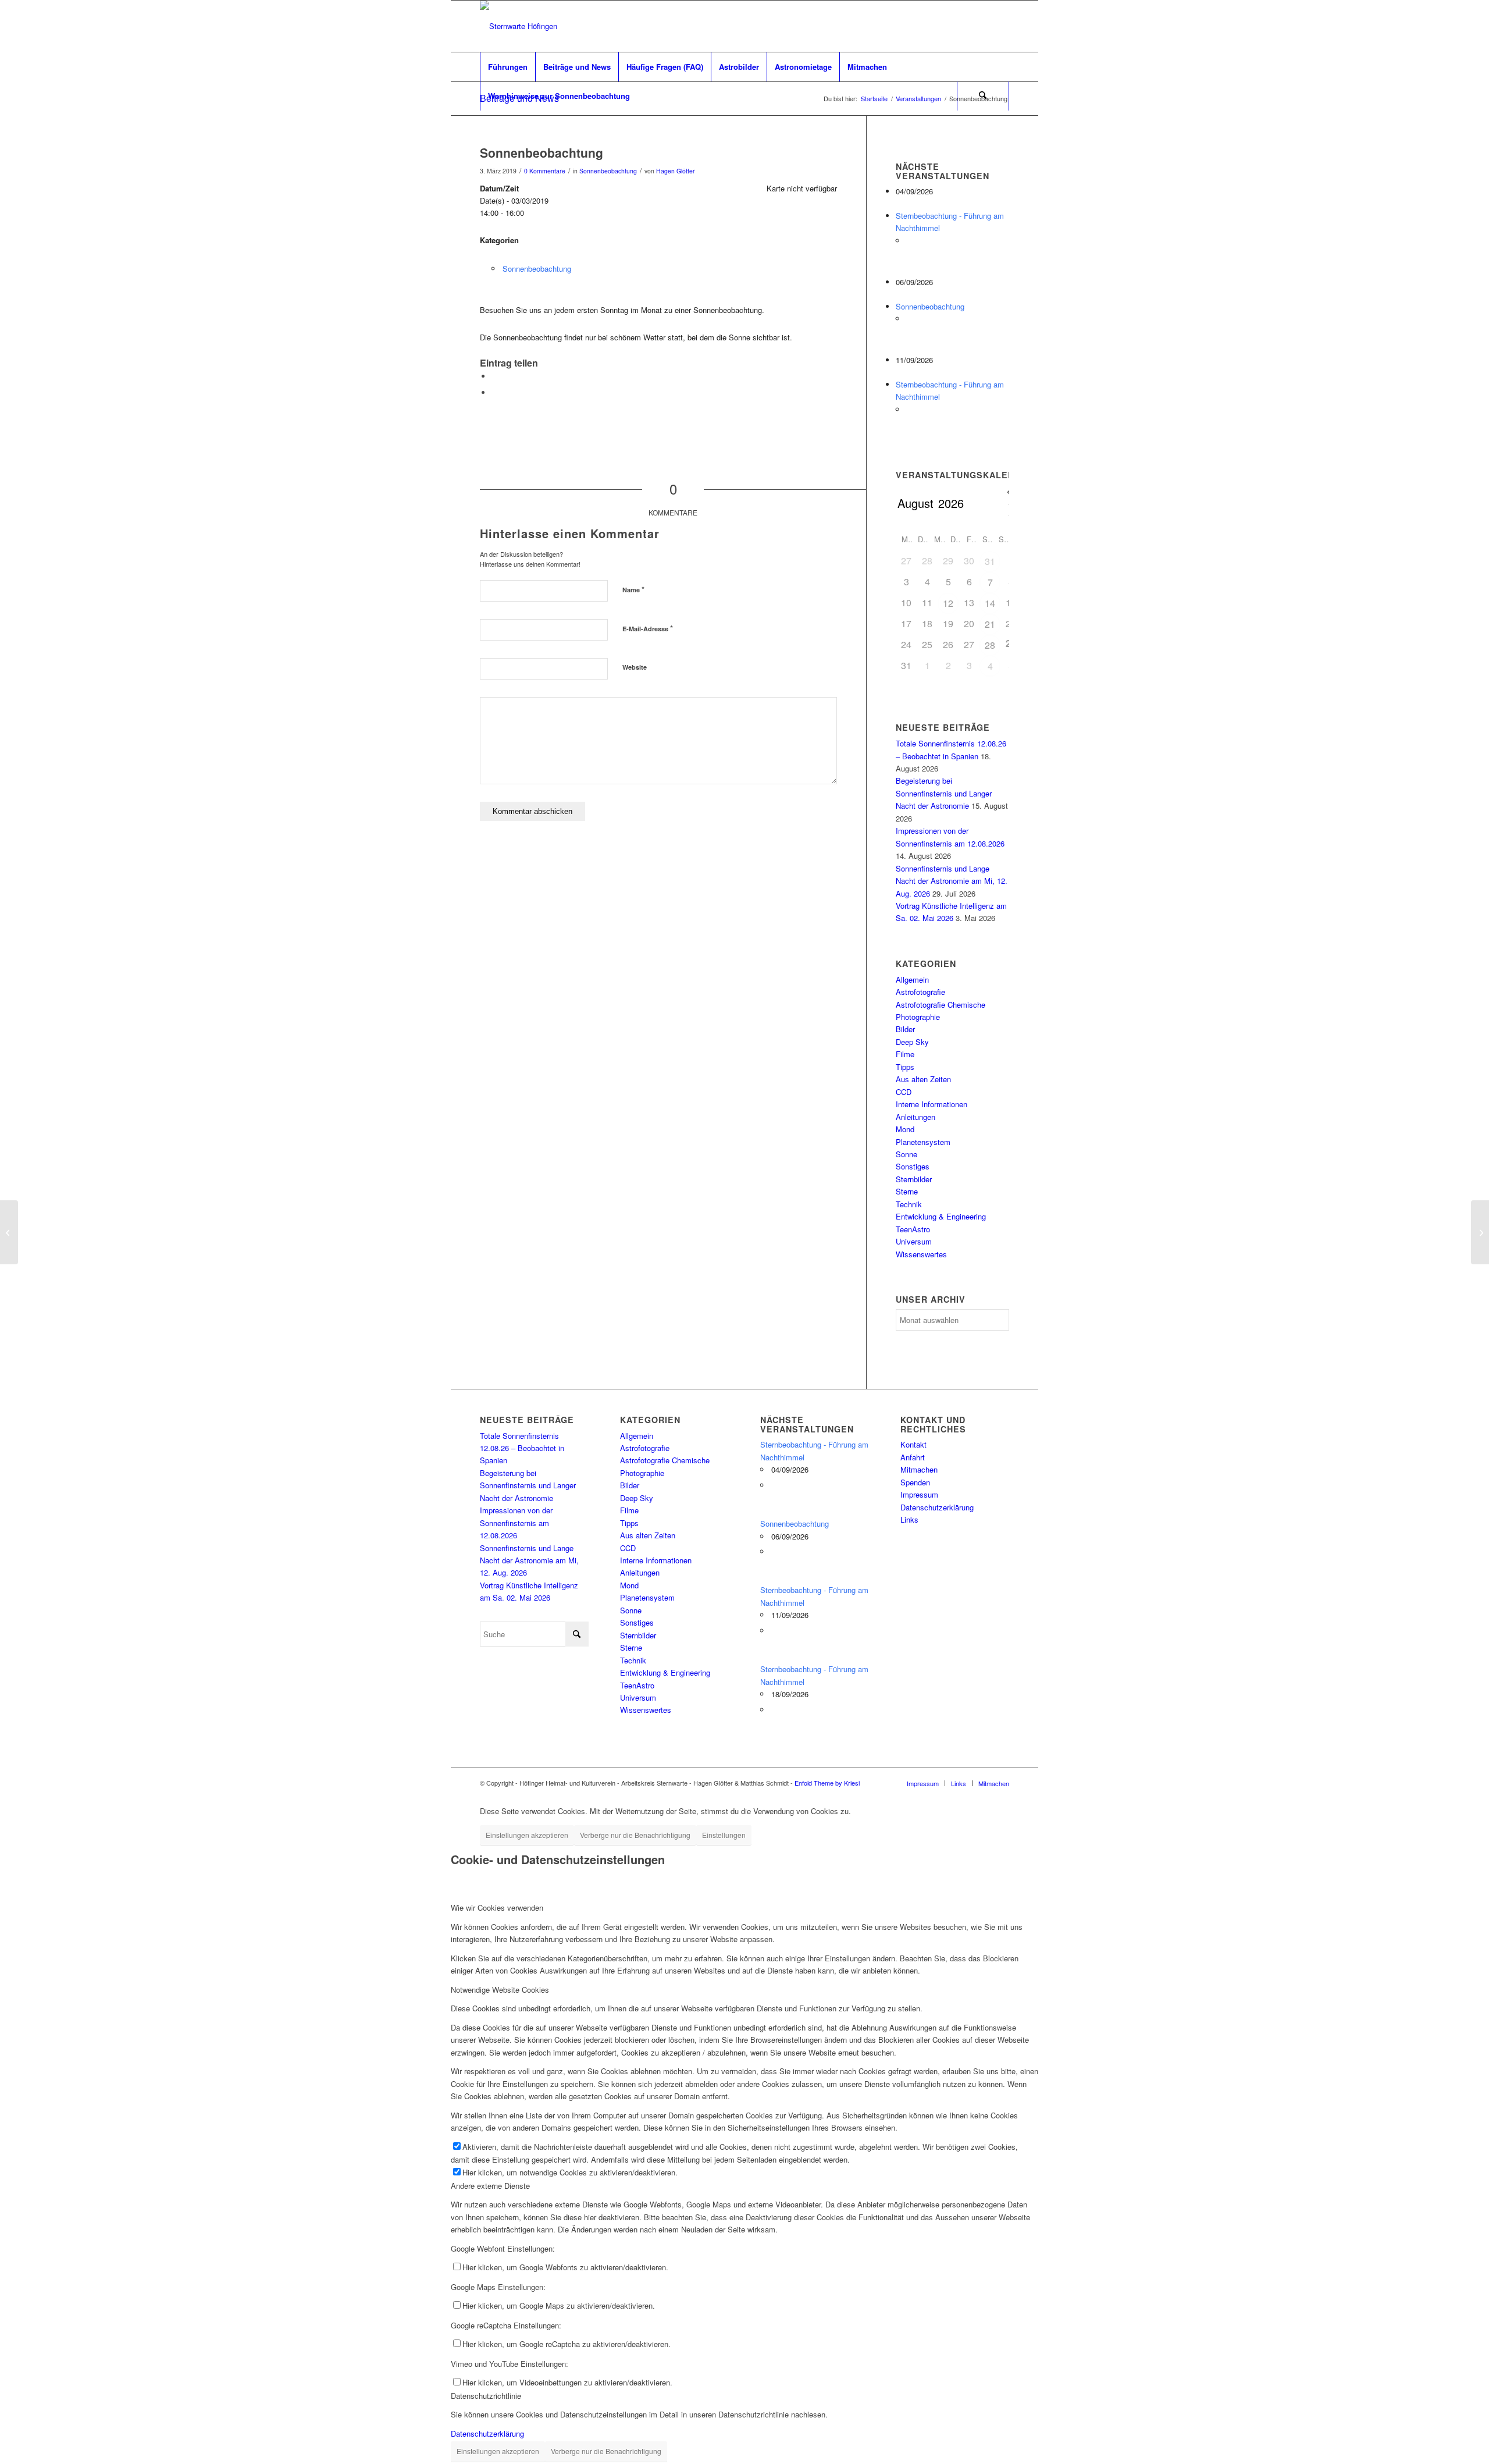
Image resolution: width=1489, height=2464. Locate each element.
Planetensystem (923, 1142)
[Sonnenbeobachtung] (9, 1232)
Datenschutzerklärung (937, 1507)
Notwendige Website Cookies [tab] (500, 1990)
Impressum (919, 1494)
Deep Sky (912, 1042)
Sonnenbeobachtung (608, 171)
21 (990, 624)
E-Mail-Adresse (648, 628)
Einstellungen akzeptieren (527, 1835)
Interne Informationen (931, 1104)
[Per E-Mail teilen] (494, 392)
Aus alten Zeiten (923, 1079)
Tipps (905, 1067)
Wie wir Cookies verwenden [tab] (497, 1907)
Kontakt (913, 1444)
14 (990, 603)
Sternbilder (914, 1179)
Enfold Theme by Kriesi (827, 1783)
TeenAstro (913, 1229)
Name (633, 589)
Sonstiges (913, 1166)
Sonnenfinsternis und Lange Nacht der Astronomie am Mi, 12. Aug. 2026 (952, 881)
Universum (914, 1241)
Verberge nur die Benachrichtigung (635, 1835)
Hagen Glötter (676, 171)
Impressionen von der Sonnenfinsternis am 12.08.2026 (516, 1523)
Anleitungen (916, 1117)
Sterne (907, 1191)
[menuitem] (507, 67)
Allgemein (912, 979)
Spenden (915, 1482)
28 (990, 645)
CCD (904, 1092)
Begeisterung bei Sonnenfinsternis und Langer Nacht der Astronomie (944, 793)
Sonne (906, 1154)
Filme (905, 1054)
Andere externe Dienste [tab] (490, 2186)
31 (990, 561)
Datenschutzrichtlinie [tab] (486, 2396)
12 (948, 603)
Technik (909, 1204)
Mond (905, 1129)
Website (635, 667)
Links (909, 1519)
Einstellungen (724, 1835)
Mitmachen (919, 1469)
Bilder (905, 1029)
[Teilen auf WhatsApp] (494, 376)
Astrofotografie (920, 992)
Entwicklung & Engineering (941, 1216)
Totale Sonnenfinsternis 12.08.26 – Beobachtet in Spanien (522, 1448)
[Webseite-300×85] (519, 26)
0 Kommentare (545, 171)
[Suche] (983, 96)
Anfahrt (913, 1457)
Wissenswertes (921, 1254)
